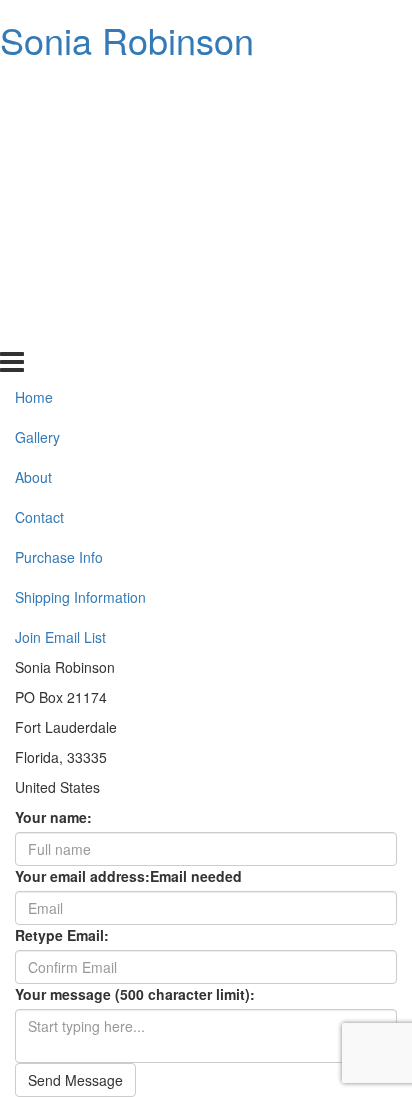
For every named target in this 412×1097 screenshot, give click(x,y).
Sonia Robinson (127, 39)
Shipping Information (80, 290)
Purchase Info (59, 250)
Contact (39, 210)
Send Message (75, 1080)
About (33, 170)
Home (34, 90)
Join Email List (60, 330)
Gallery (37, 130)
